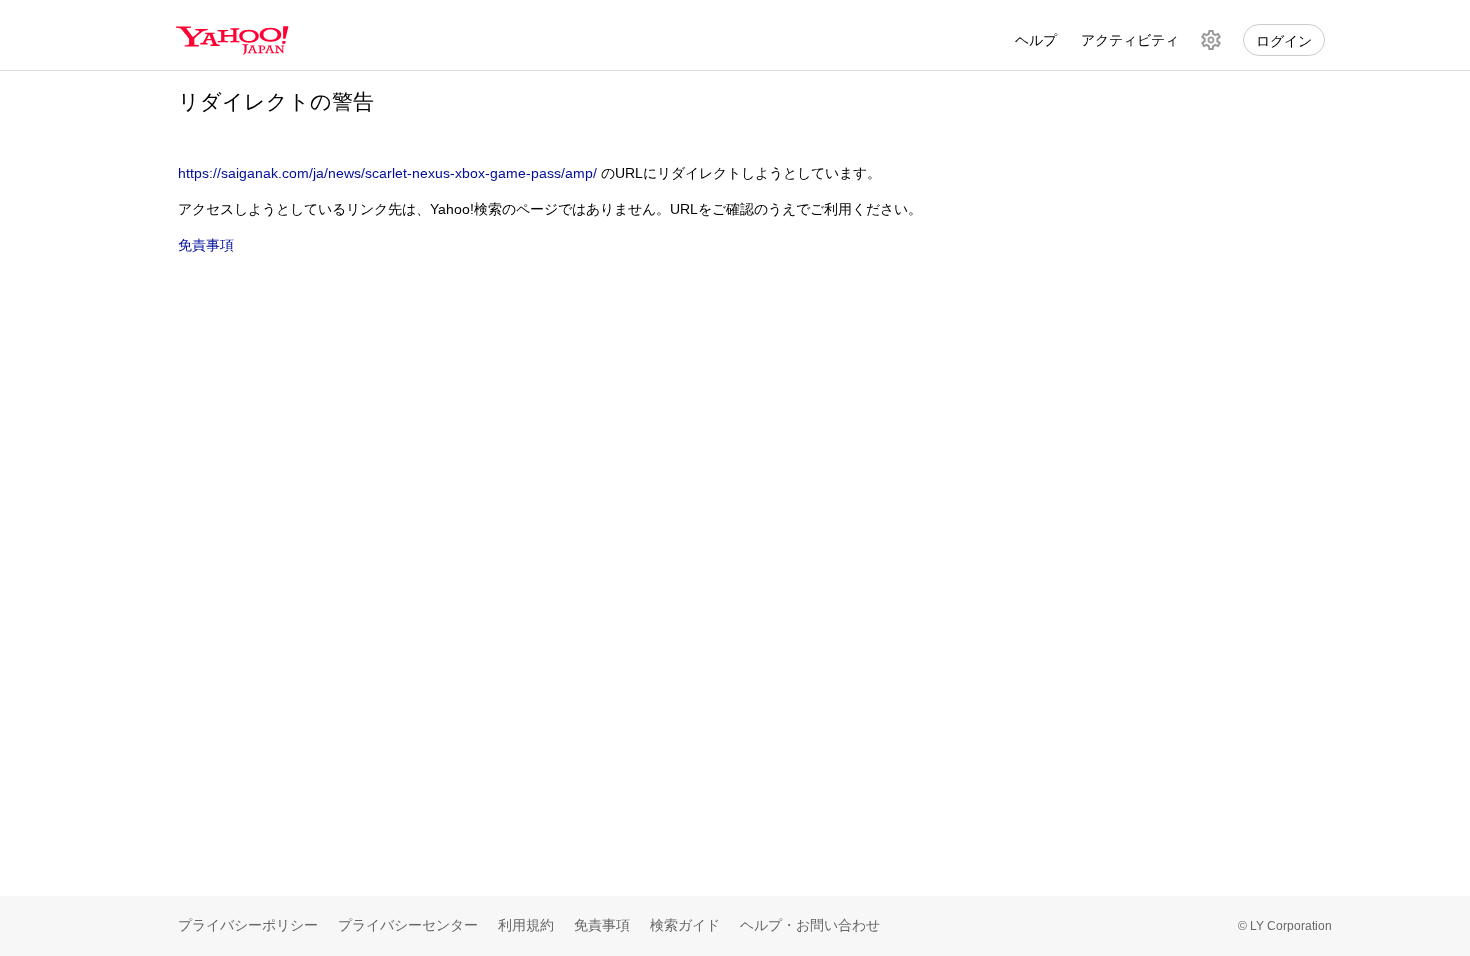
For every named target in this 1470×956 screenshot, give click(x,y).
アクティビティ (1130, 40)
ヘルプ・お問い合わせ (810, 925)
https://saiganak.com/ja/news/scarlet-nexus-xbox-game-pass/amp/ (387, 173)
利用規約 (526, 925)
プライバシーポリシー (248, 925)
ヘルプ (1036, 40)
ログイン (1284, 41)
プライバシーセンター (408, 925)
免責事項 (206, 245)
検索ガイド (685, 925)
